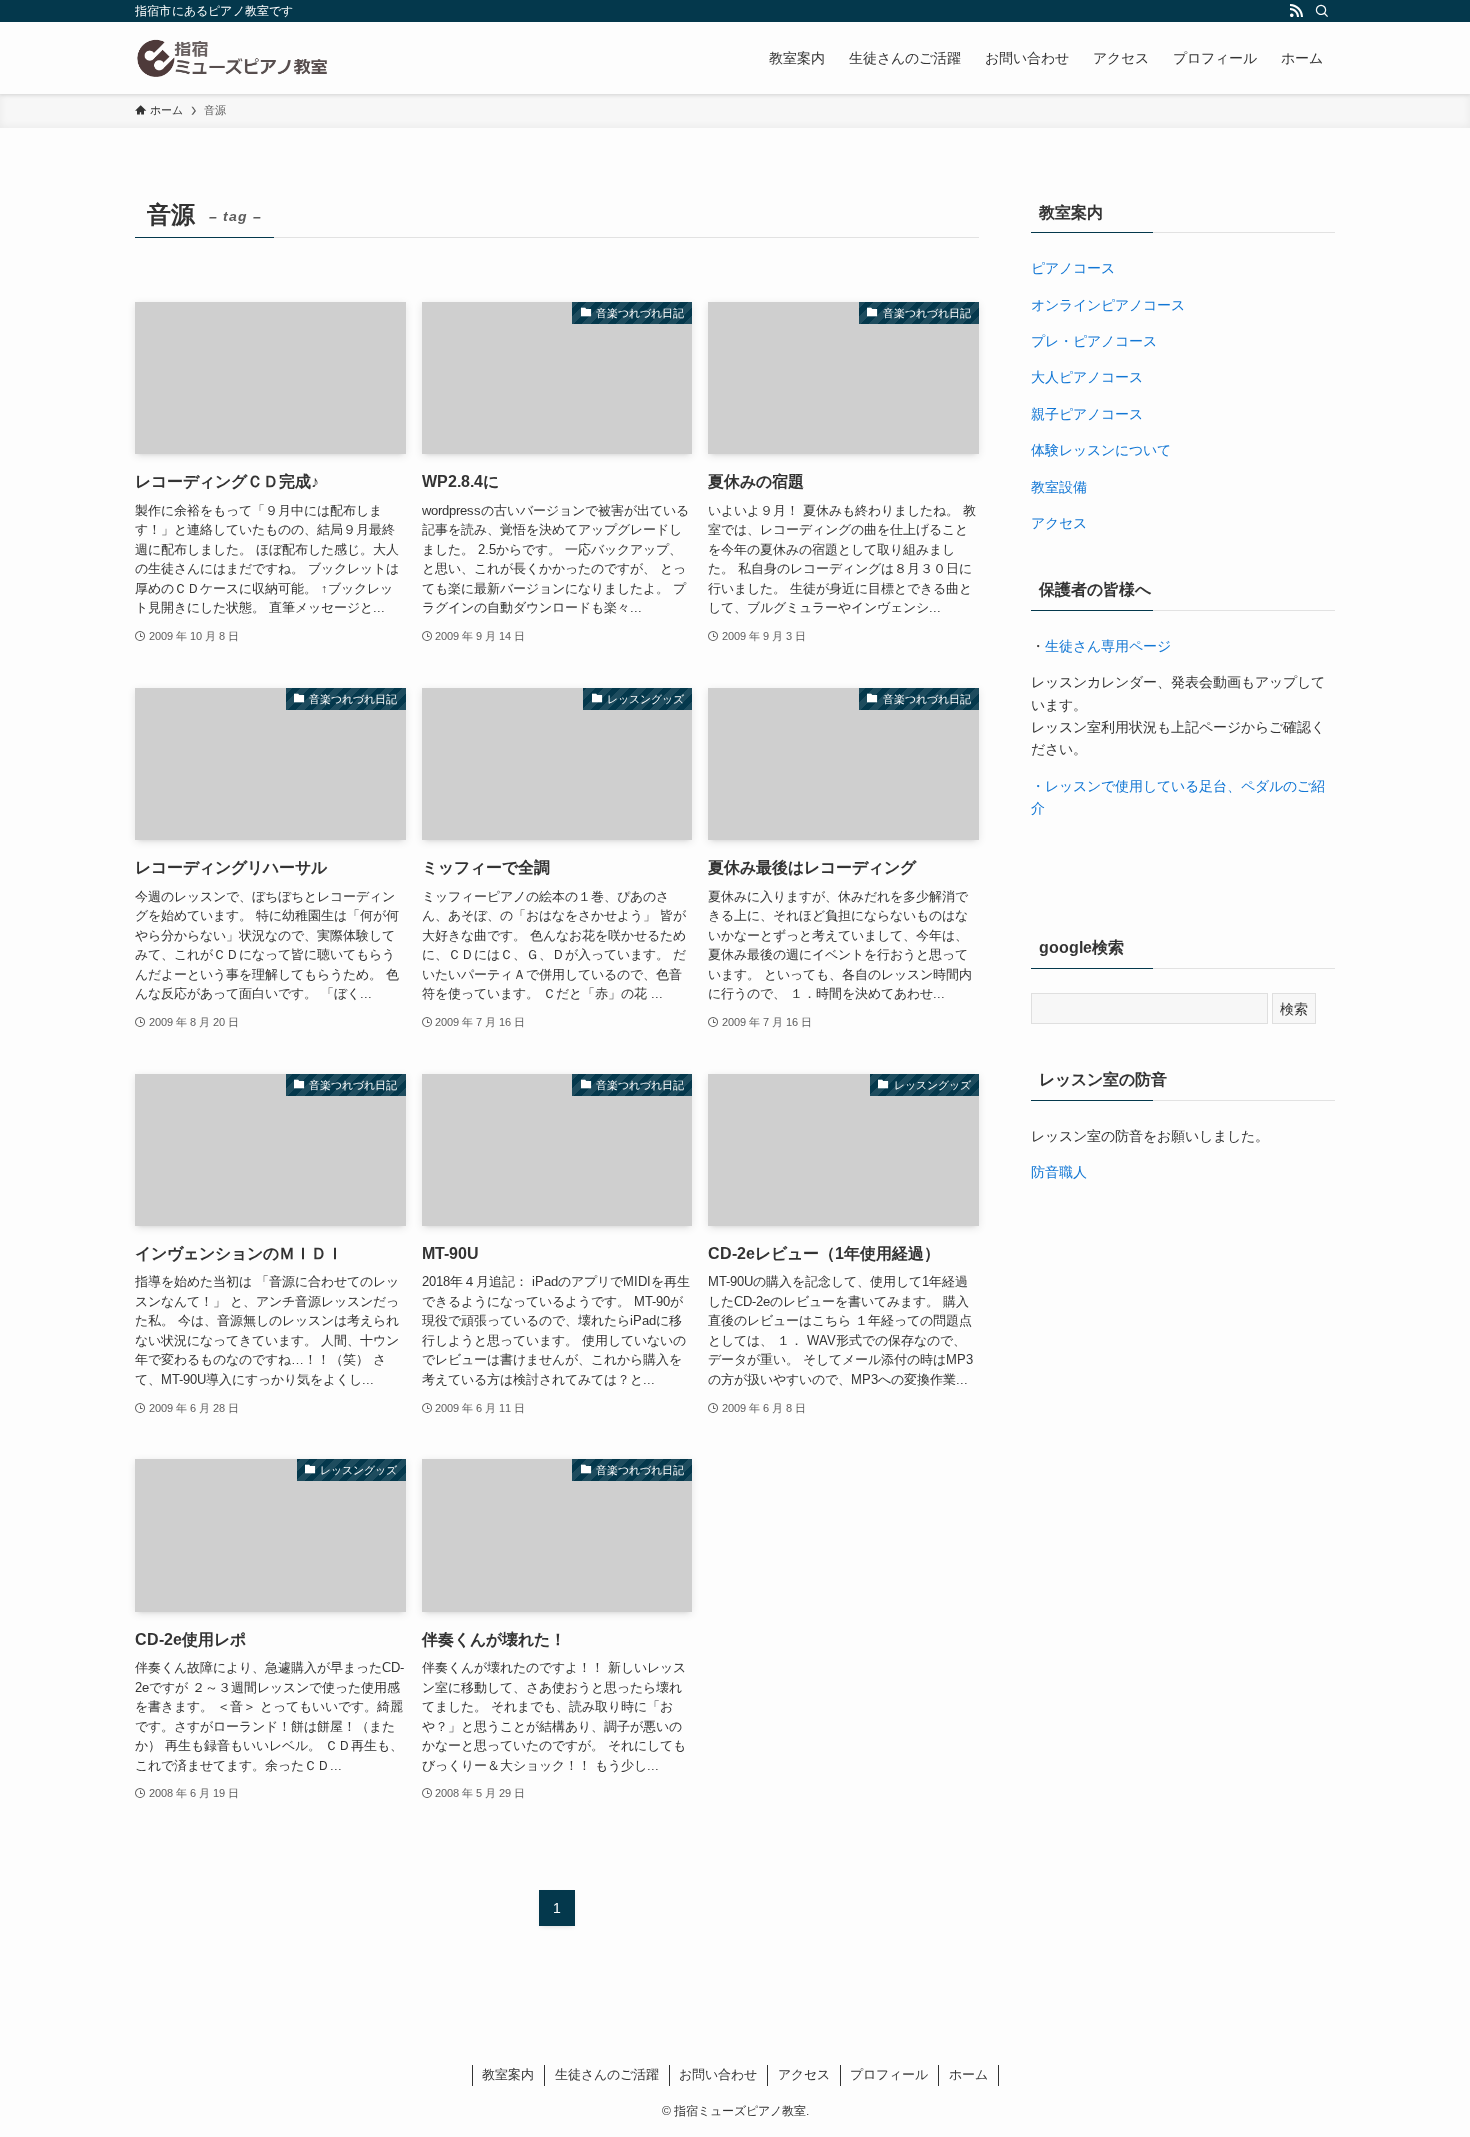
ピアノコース (1073, 268)
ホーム (968, 2074)
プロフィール (889, 2074)
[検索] (1322, 11)
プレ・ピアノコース (1094, 341)
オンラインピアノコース (1108, 305)
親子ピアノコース (1087, 414)
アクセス (1059, 523)
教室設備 (1059, 487)
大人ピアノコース (1087, 377)
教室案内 (508, 2074)
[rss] (1296, 11)
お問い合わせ (718, 2074)
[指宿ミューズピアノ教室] (232, 58)
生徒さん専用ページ (1108, 646)
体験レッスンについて (1101, 450)
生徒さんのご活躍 (607, 2074)
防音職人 (1059, 1172)
